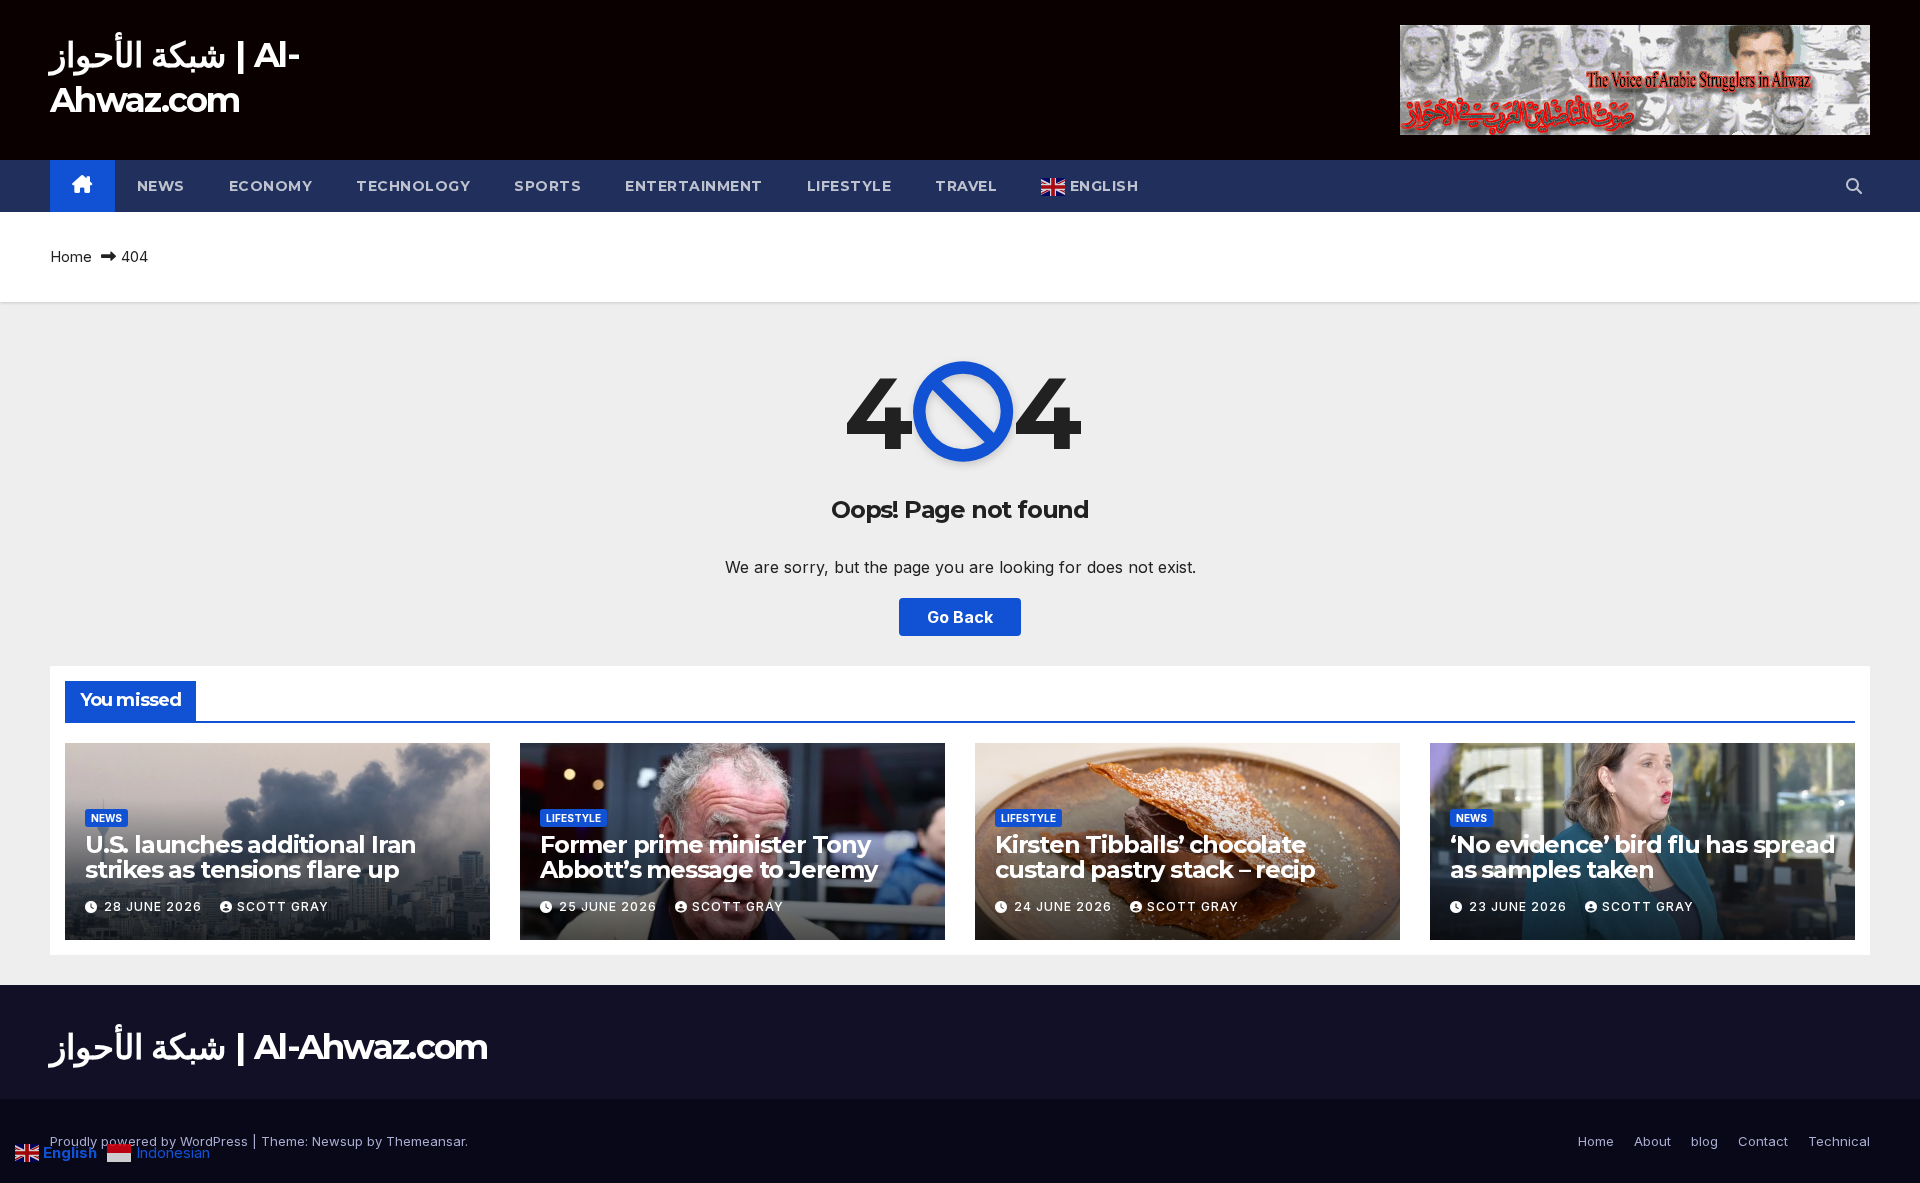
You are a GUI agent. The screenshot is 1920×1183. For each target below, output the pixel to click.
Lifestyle (849, 186)
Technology (413, 186)
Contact (1763, 1141)
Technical (1839, 1141)
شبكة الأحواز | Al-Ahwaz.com (269, 1047)
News (161, 186)
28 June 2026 (155, 906)
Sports (547, 186)
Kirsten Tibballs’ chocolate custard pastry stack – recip (1154, 857)
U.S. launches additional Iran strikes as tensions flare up (250, 857)
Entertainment (694, 186)
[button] (1854, 186)
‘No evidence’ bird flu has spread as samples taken (1642, 857)
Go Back (960, 617)
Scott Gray (283, 906)
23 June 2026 (1520, 906)
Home (71, 256)
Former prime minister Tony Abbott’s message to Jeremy (708, 857)
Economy (271, 186)
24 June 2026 (1065, 906)
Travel (966, 186)
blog (1704, 1141)
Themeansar (425, 1141)
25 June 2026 (610, 906)
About (1652, 1141)
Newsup (337, 1141)
